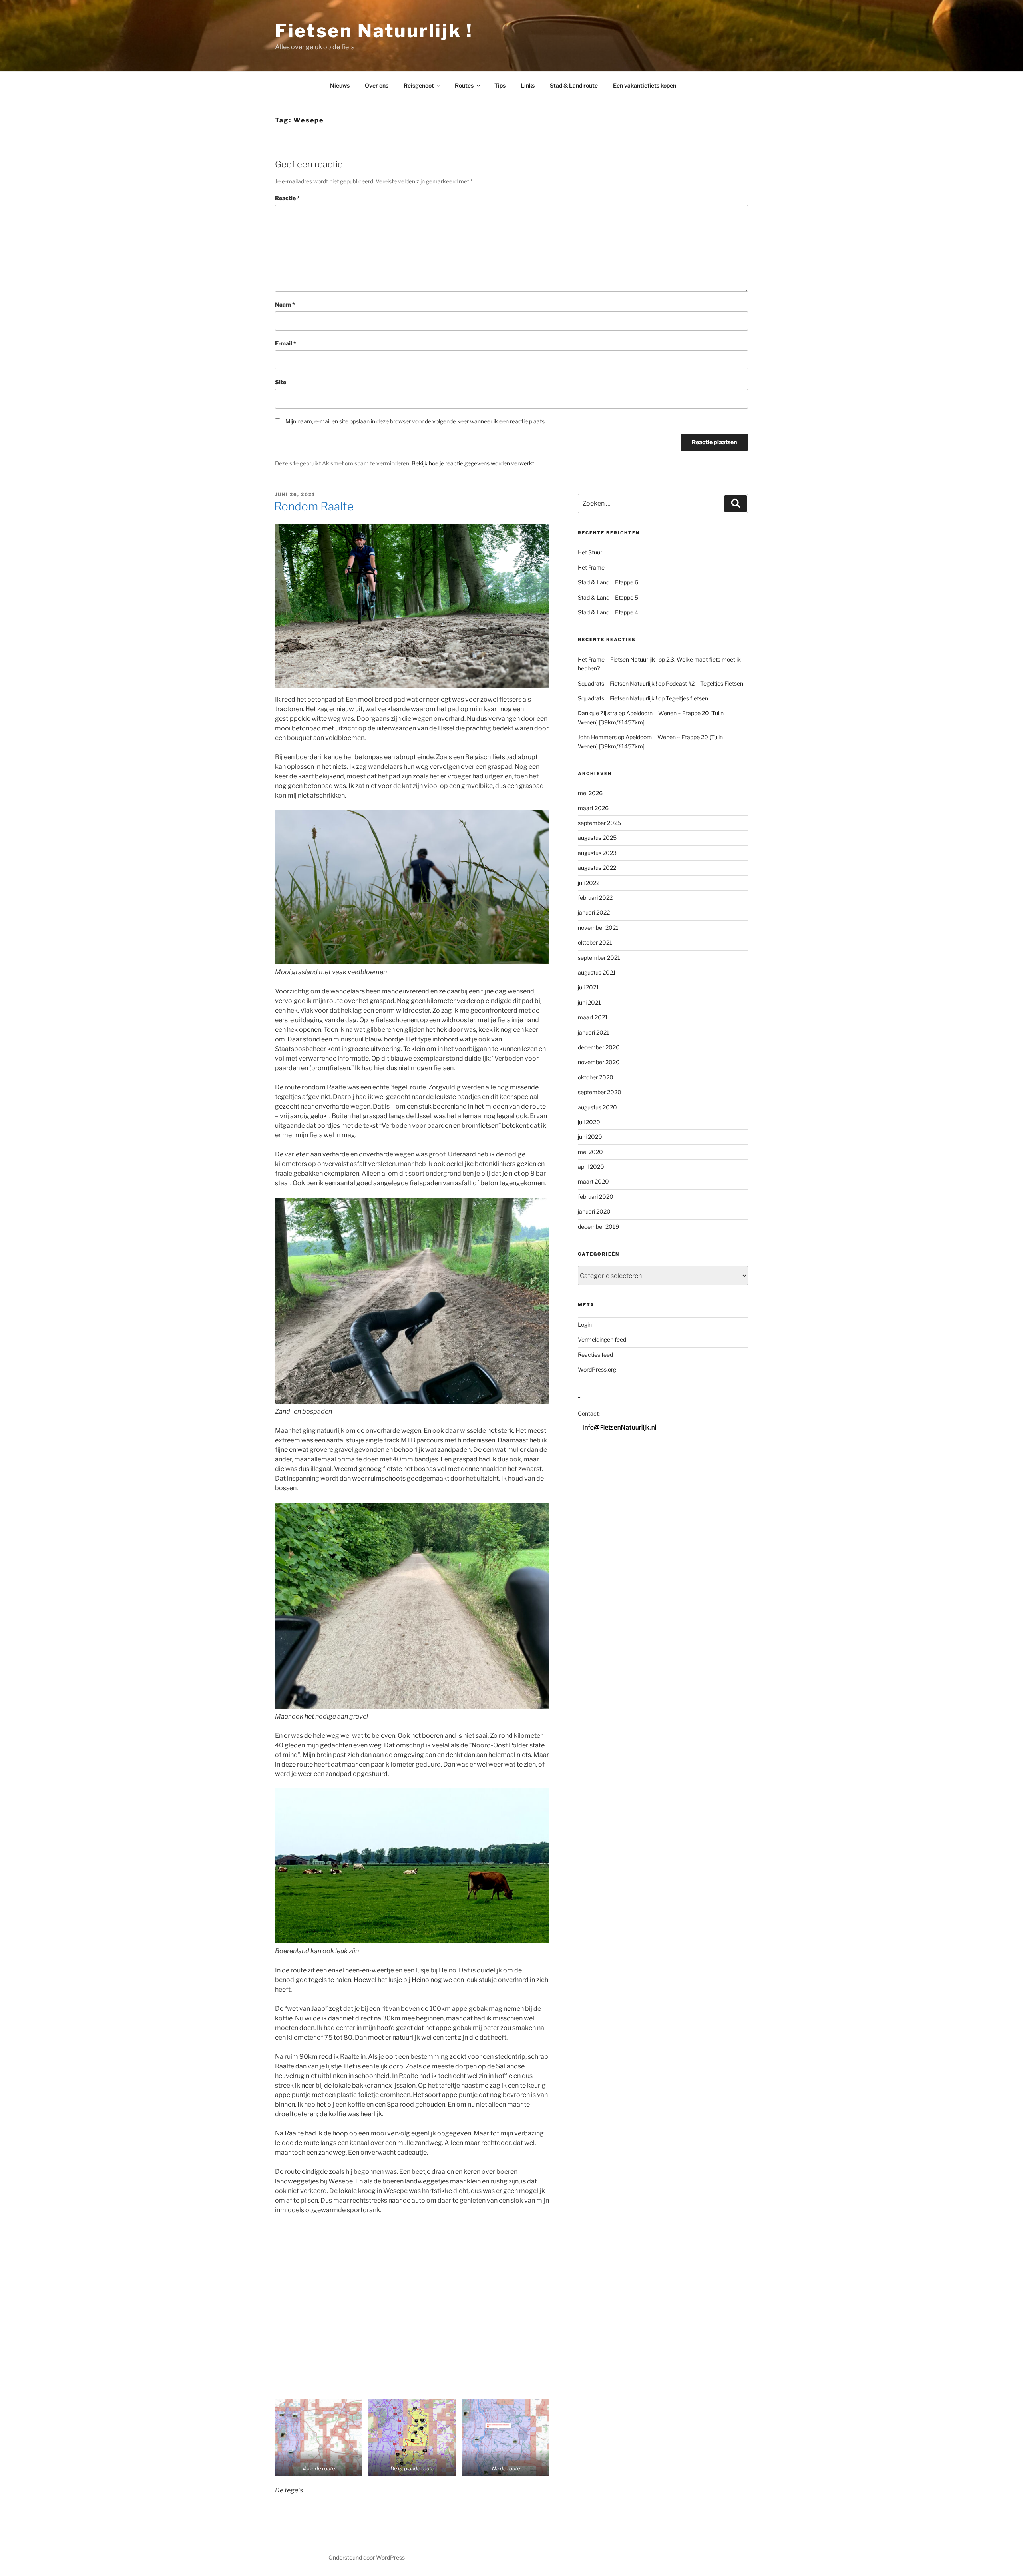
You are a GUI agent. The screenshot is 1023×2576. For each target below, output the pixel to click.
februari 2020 (596, 1197)
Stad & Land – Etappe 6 (608, 582)
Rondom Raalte (314, 506)
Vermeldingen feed (602, 1339)
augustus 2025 (597, 838)
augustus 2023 (597, 853)
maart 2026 (593, 808)
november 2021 (598, 928)
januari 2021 (594, 1032)
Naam (285, 304)
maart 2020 (593, 1181)
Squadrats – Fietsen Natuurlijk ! (617, 683)
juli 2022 (589, 883)
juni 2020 (590, 1137)
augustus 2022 (597, 868)
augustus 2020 (597, 1107)
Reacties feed (595, 1355)
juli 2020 (589, 1122)
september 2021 (599, 958)
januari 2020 (594, 1211)
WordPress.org (597, 1369)
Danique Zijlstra (598, 713)
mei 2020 (590, 1152)
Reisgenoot (419, 85)
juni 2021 (589, 1002)
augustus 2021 (597, 972)
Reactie (287, 198)
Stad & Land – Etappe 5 (608, 597)
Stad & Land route (574, 85)
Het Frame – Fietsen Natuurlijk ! (618, 659)
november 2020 (599, 1062)
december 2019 (598, 1227)
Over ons (377, 85)
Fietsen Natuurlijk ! (374, 31)
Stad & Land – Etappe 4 (608, 612)
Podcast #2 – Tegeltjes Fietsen (705, 683)
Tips (500, 85)
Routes (464, 85)
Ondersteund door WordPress (367, 2557)
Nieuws (340, 85)
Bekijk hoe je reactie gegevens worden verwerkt (473, 463)
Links (528, 85)
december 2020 (599, 1047)
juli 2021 (588, 987)
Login (585, 1325)
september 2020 (600, 1092)
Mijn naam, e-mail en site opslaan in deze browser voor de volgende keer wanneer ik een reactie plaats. (416, 421)
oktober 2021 (595, 942)
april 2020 (591, 1167)
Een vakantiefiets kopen (645, 85)
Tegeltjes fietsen (687, 698)
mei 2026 (590, 793)
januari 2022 (594, 912)
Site (281, 382)
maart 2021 (593, 1017)
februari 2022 (595, 898)
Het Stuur (590, 552)
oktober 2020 (596, 1077)
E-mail (286, 343)
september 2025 (599, 823)
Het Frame (591, 567)
